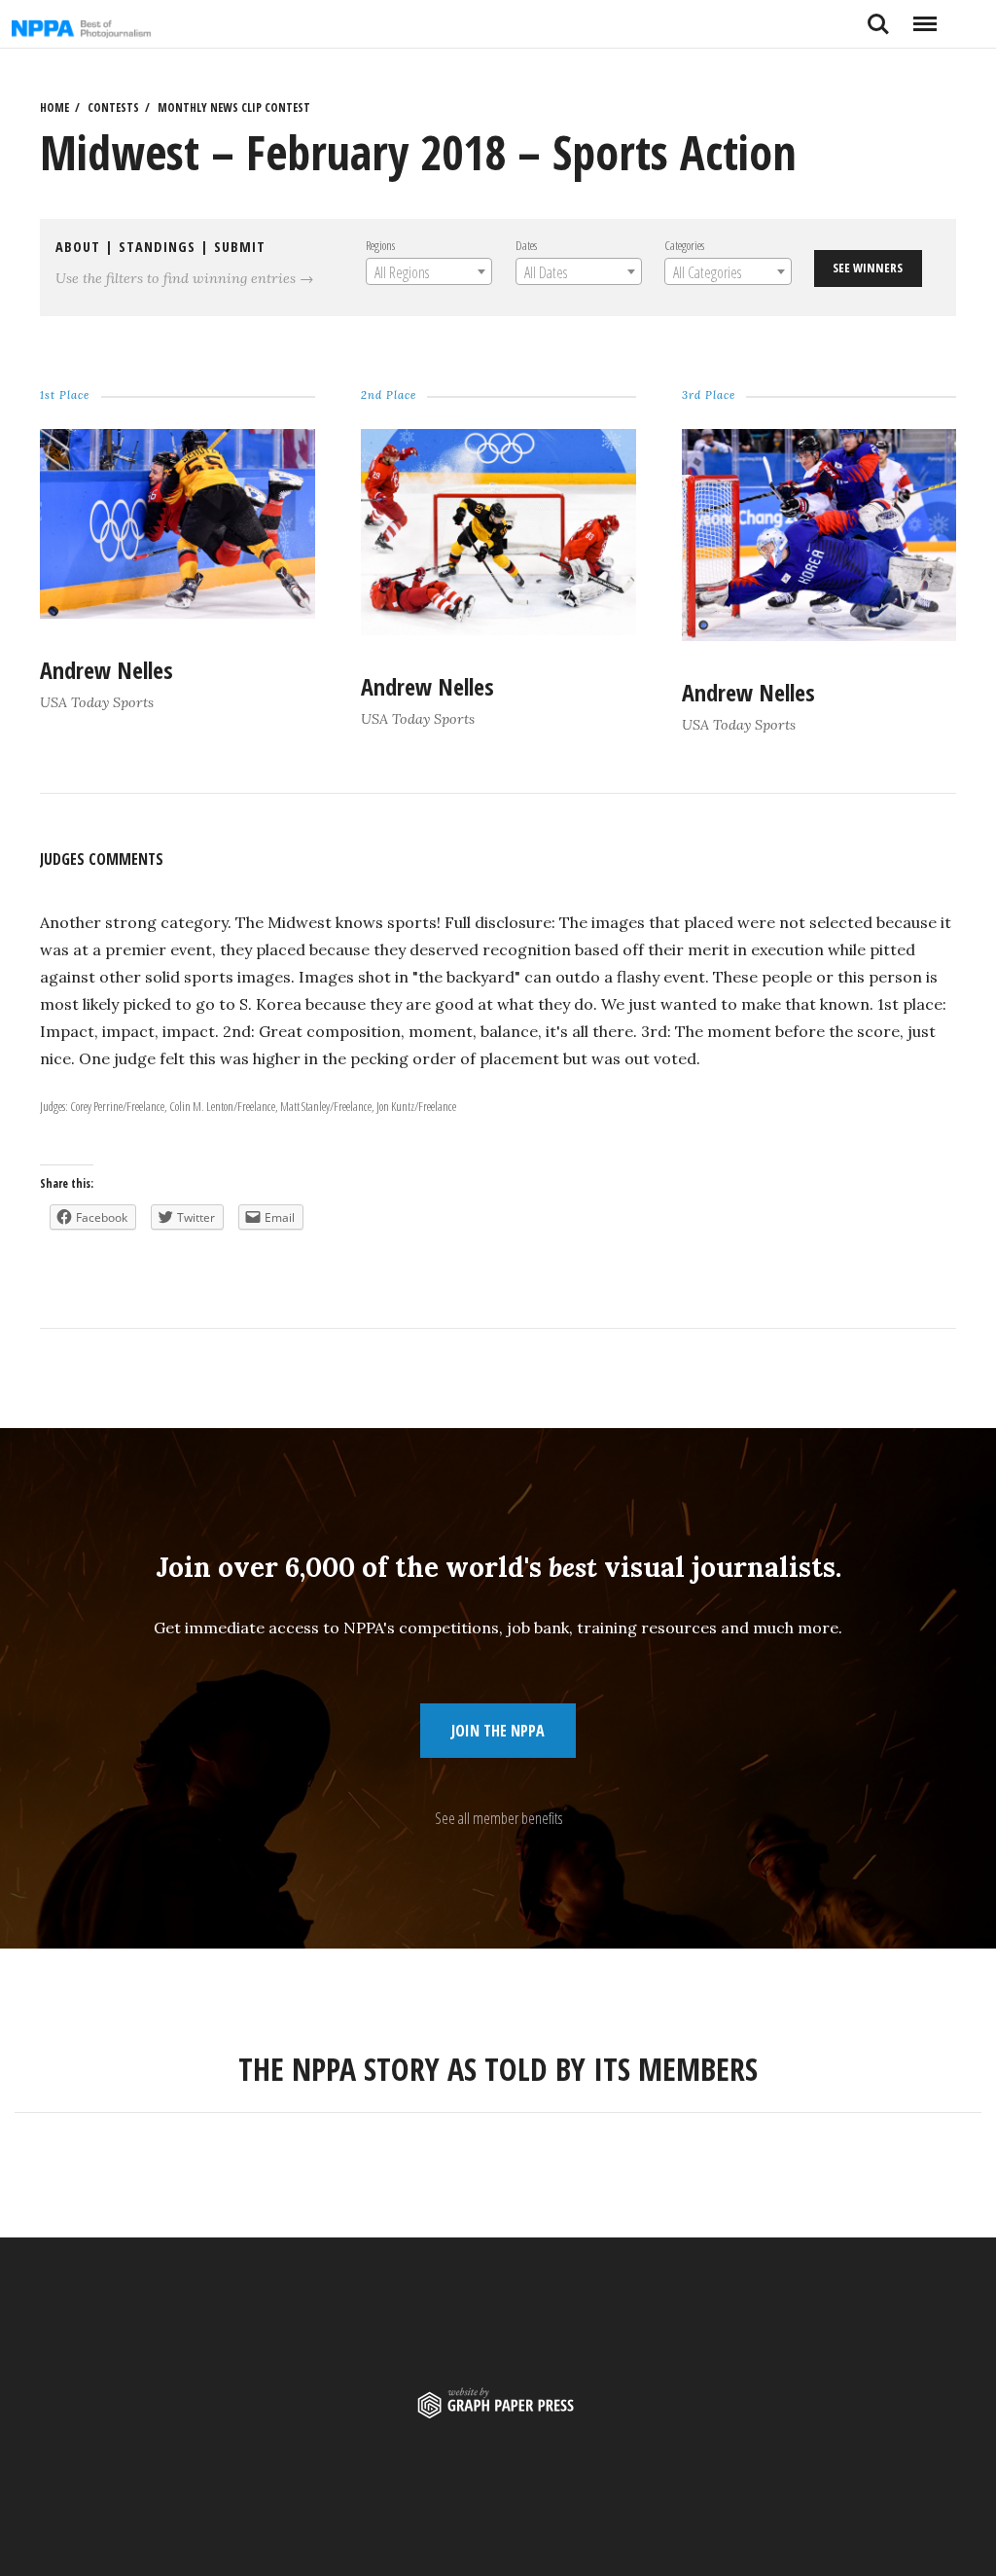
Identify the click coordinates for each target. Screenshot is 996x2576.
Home (54, 107)
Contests (113, 107)
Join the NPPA (498, 1731)
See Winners (868, 268)
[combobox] (428, 271)
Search (878, 17)
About (78, 247)
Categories (684, 245)
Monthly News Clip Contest (234, 107)
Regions (379, 245)
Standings (157, 247)
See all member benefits (498, 1818)
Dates (525, 245)
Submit (240, 247)
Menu (925, 17)
